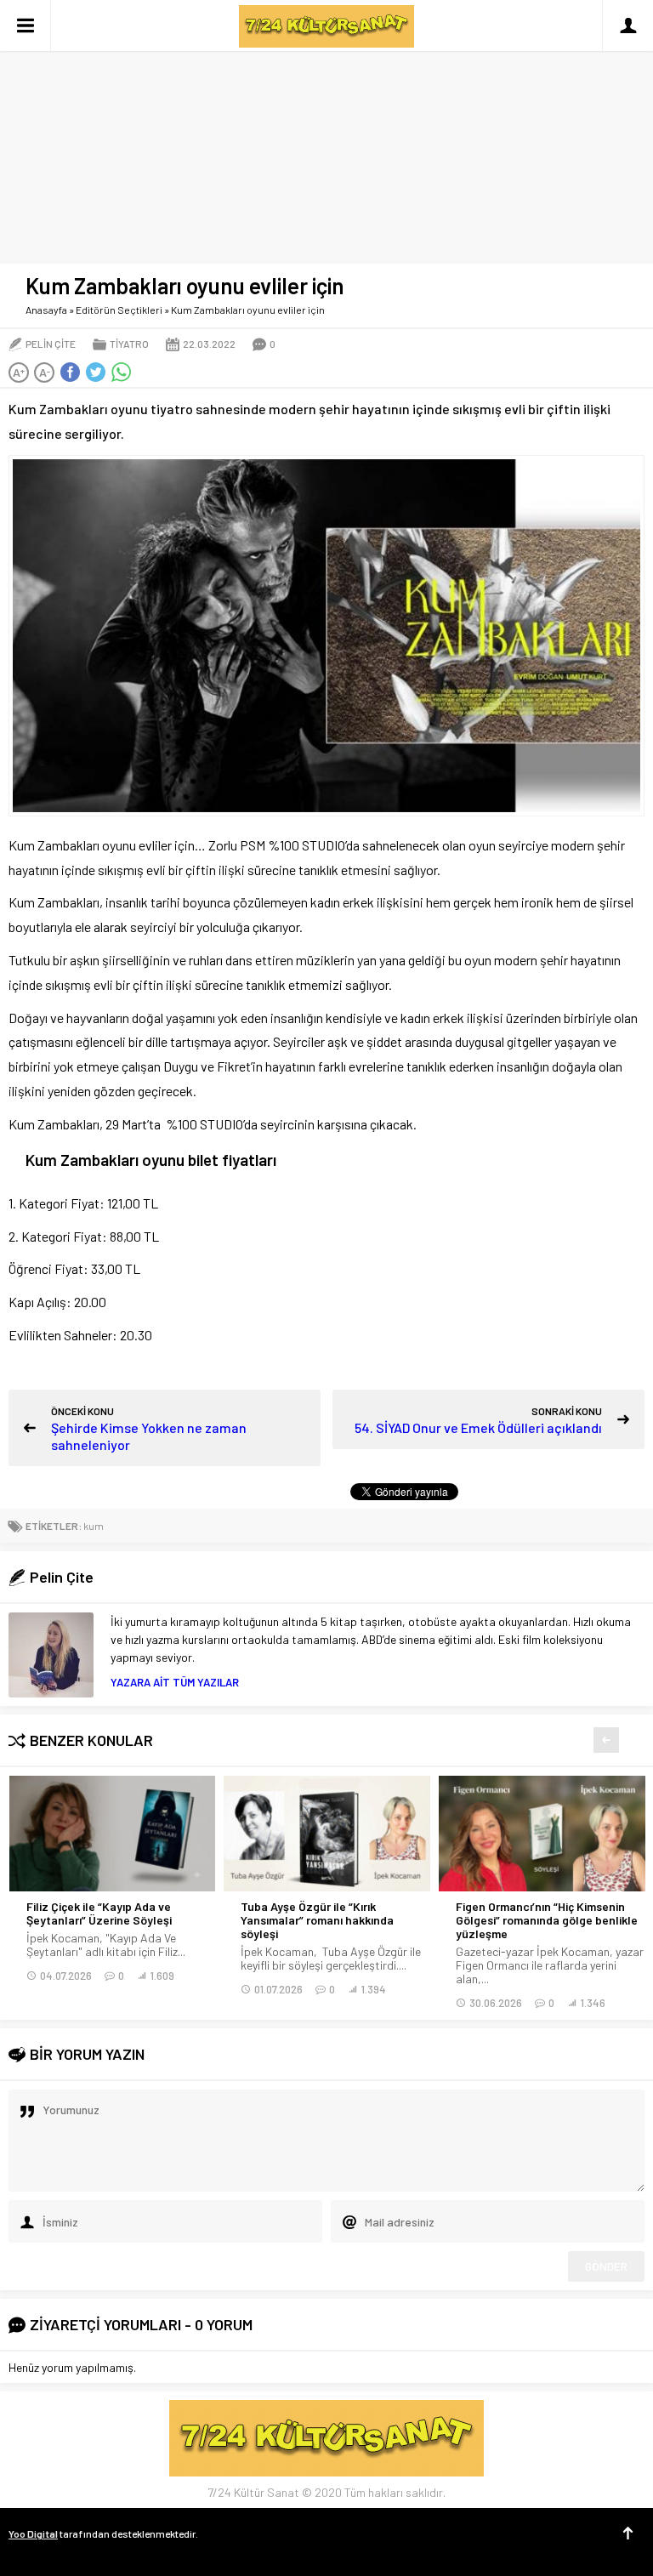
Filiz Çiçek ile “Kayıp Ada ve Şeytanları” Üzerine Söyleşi (99, 1914)
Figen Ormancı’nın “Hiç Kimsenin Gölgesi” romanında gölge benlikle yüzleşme (547, 1920)
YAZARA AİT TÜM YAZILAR (175, 1682)
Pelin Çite (51, 344)
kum (94, 1526)
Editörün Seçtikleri (119, 310)
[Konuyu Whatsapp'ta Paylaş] (121, 372)
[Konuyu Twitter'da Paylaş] (95, 372)
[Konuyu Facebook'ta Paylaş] (70, 372)
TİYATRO (129, 344)
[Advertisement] (326, 128)
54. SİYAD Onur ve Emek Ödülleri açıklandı (478, 1427)
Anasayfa (46, 310)
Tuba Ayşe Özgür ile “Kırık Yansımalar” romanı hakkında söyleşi (317, 1920)
